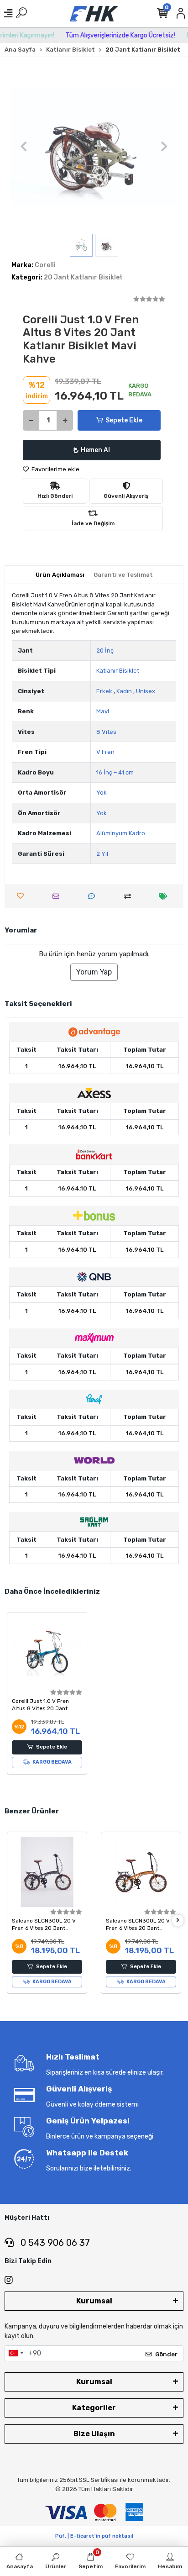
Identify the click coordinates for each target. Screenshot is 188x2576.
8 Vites (106, 732)
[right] (178, 1920)
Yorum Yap (94, 972)
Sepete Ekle (124, 420)
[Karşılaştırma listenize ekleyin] (130, 896)
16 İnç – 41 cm (115, 772)
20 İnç (105, 651)
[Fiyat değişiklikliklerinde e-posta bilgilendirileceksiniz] (165, 896)
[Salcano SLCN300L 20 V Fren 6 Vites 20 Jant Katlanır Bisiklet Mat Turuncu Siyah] (47, 1872)
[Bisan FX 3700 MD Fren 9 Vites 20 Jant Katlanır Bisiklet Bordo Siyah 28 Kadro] (141, 1872)
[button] (24, 147)
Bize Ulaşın (94, 2434)
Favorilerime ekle (55, 469)
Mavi (103, 711)
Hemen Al (95, 450)
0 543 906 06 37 (54, 2243)
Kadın (124, 691)
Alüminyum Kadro (121, 833)
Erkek (104, 691)
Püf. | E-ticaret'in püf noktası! (94, 2536)
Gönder (166, 2354)
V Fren (105, 752)
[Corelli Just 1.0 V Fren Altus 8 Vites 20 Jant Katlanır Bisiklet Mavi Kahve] (47, 1652)
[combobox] (16, 2354)
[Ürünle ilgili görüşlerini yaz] (94, 896)
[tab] (60, 575)
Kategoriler (94, 2408)
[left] (10, 1920)
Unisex (146, 691)
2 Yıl (102, 854)
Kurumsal (94, 2301)
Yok (102, 793)
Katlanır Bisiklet (118, 671)
